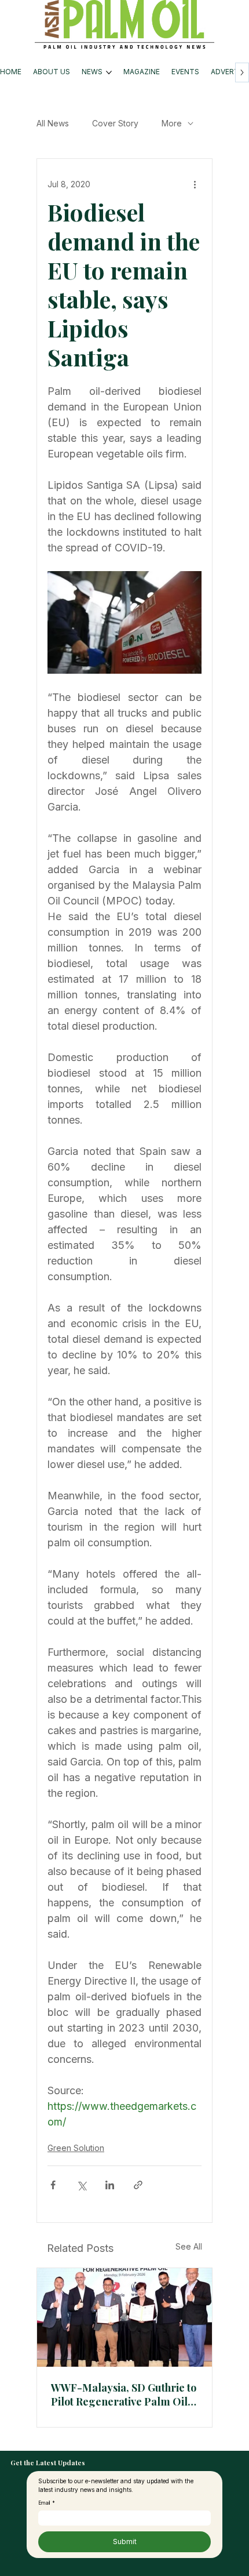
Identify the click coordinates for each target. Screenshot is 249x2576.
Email (47, 2503)
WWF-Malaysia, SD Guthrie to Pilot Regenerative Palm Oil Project (124, 2395)
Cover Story (115, 123)
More (172, 123)
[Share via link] (138, 2185)
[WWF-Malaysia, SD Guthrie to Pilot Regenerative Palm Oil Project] (124, 2317)
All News (53, 123)
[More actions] (195, 184)
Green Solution (76, 2148)
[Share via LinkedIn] (110, 2185)
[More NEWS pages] (109, 72)
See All (189, 2246)
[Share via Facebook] (53, 2185)
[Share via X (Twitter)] (81, 2185)
